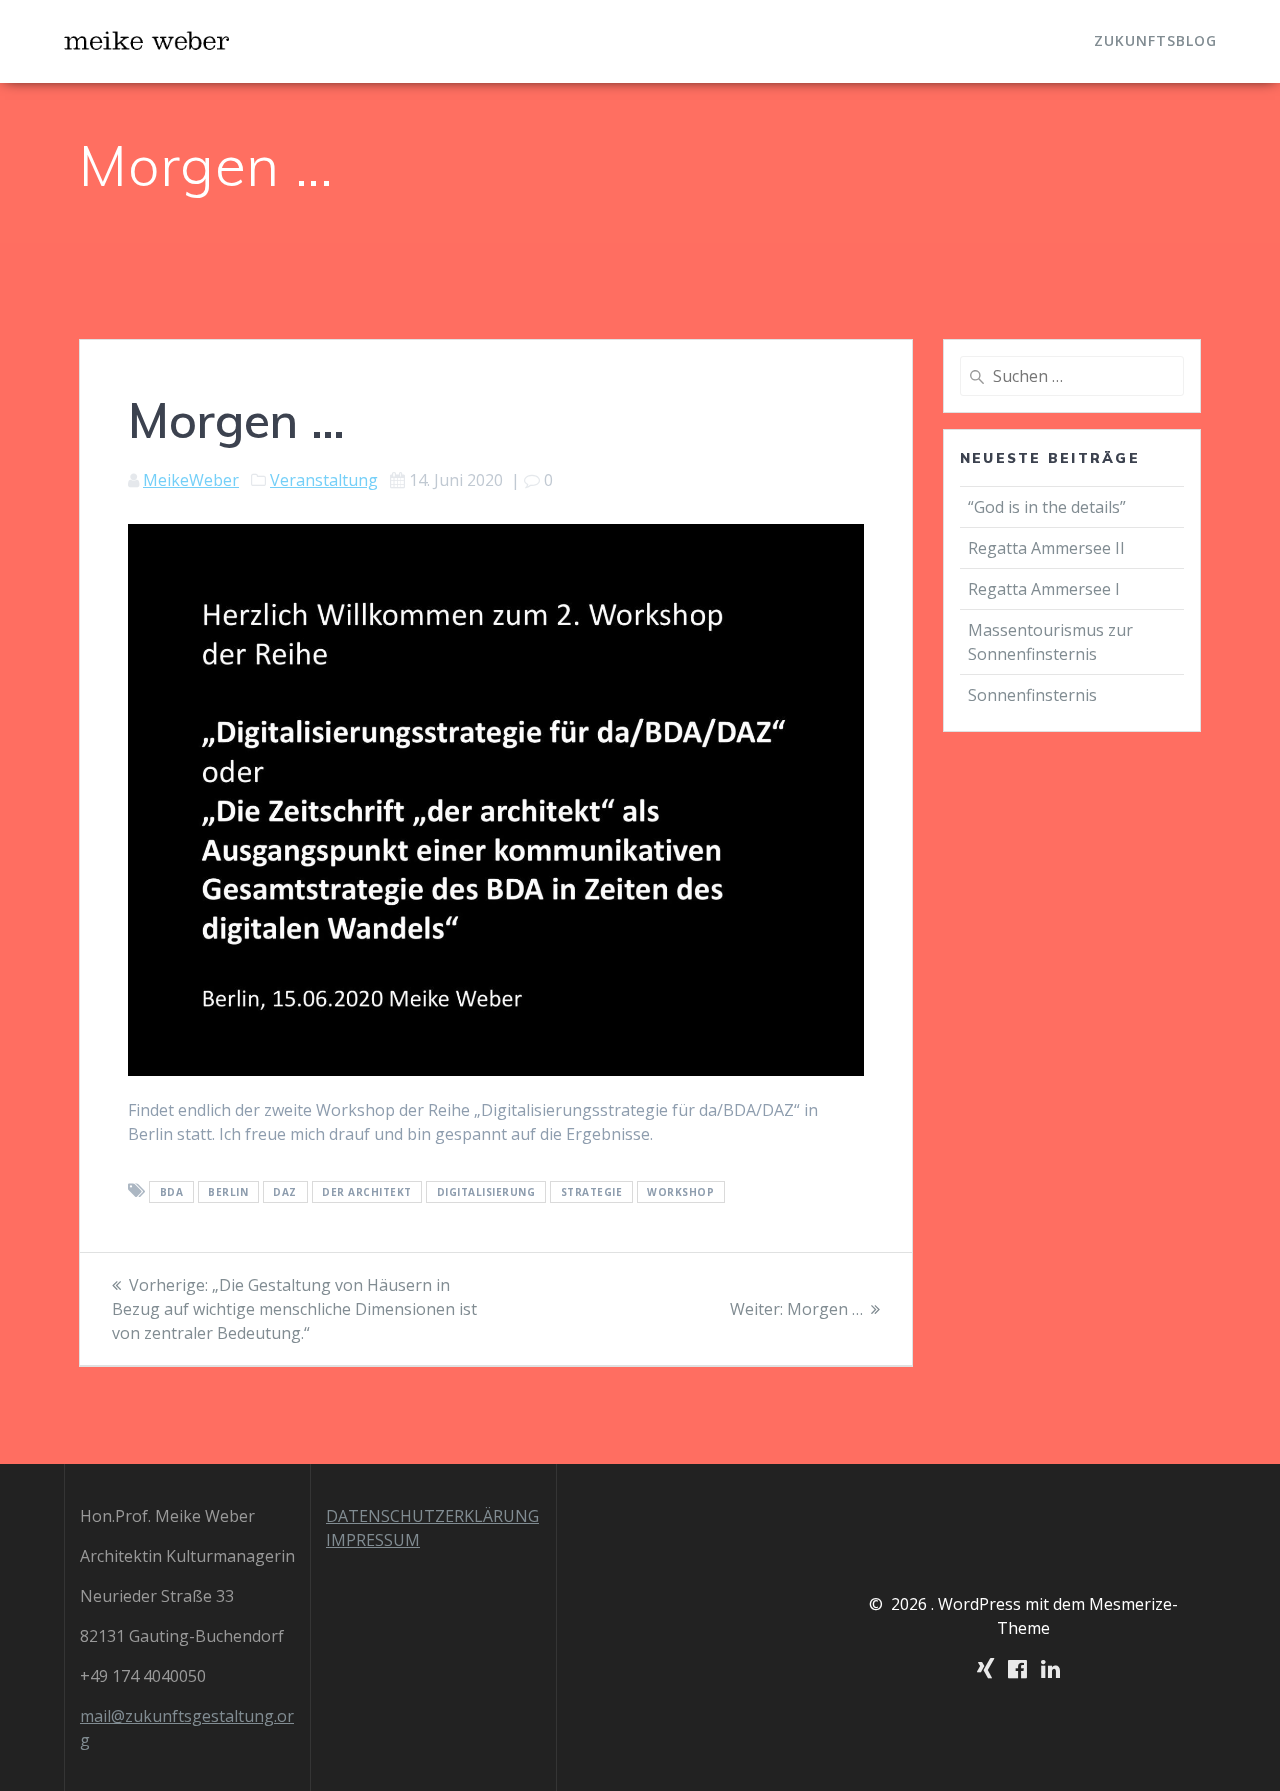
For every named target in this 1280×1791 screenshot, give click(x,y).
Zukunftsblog (1155, 40)
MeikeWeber (191, 480)
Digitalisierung (486, 1192)
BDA (172, 1192)
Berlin (228, 1192)
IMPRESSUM (373, 1540)
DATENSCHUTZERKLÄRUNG (432, 1516)
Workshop (680, 1192)
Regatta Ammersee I (1044, 589)
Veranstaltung (324, 480)
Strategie (592, 1192)
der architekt (367, 1192)
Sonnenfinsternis (1032, 695)
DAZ (285, 1192)
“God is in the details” (1049, 507)
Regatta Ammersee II (1046, 548)
